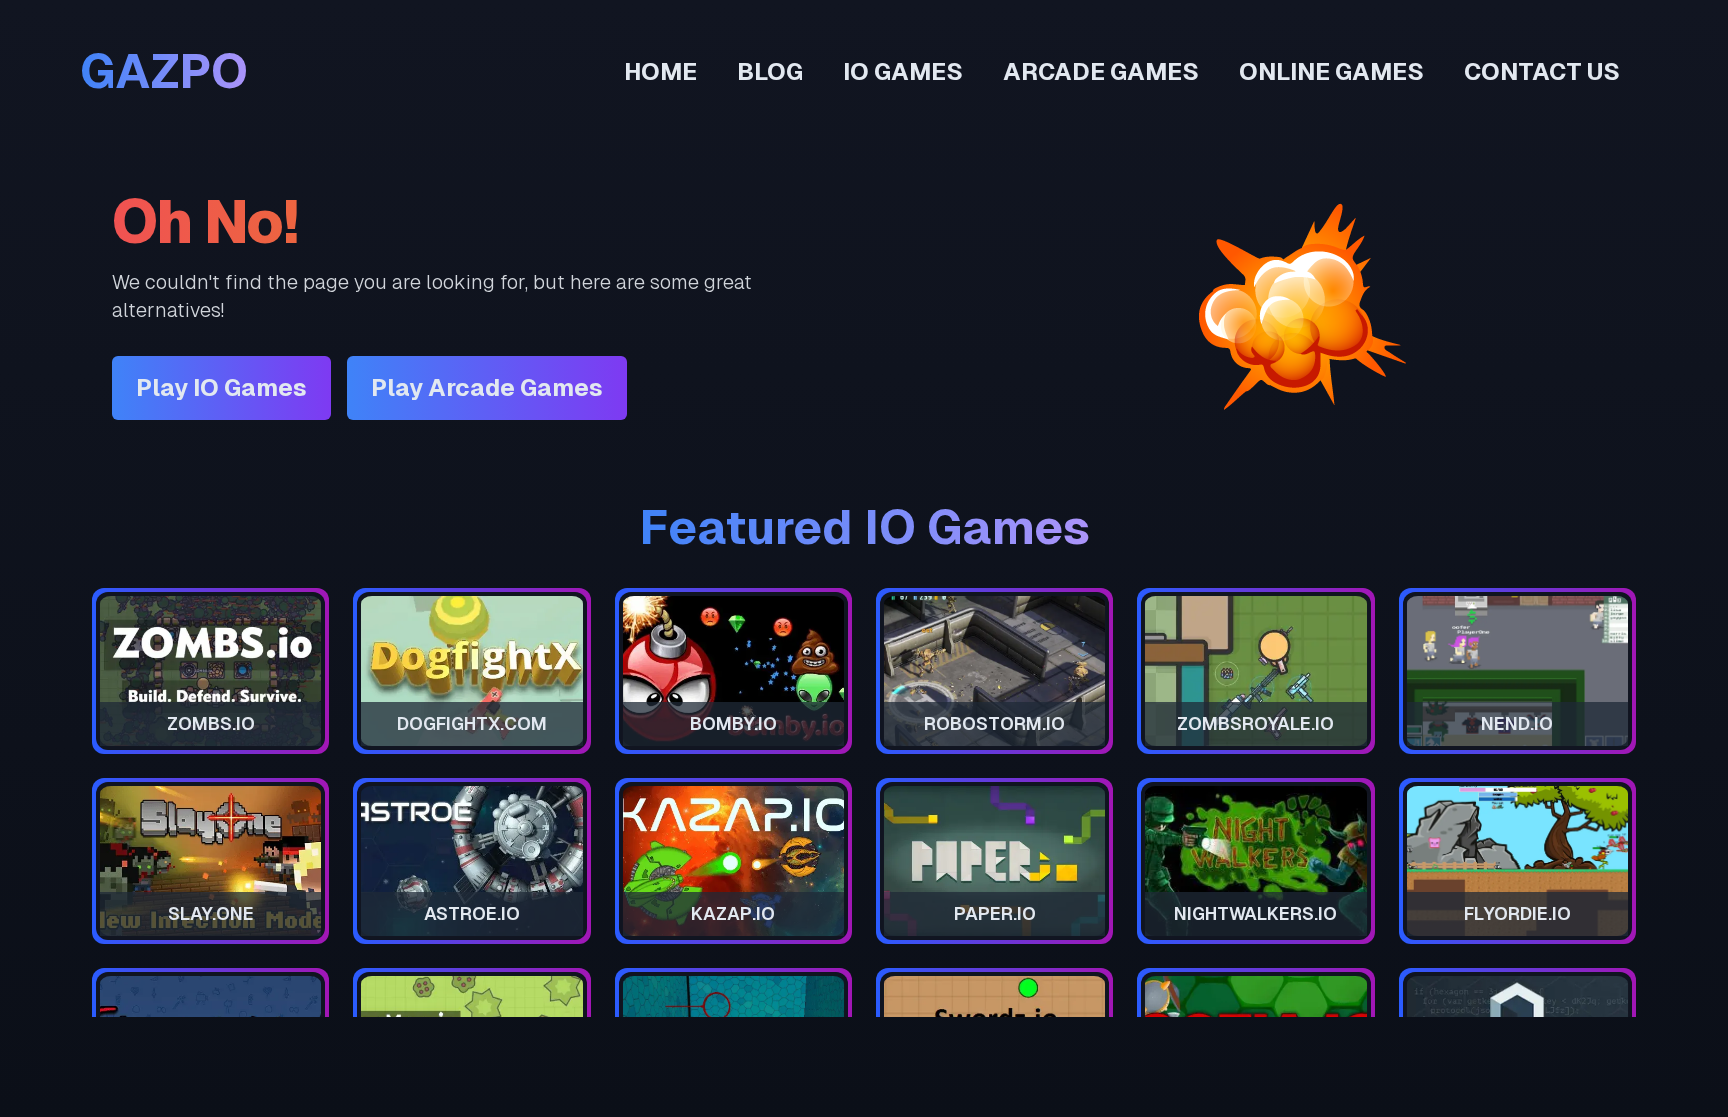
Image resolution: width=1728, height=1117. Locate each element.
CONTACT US (1542, 71)
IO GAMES (903, 71)
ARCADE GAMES (1101, 71)
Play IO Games (221, 387)
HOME (660, 71)
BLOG (770, 71)
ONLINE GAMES (1331, 71)
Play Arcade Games (487, 387)
